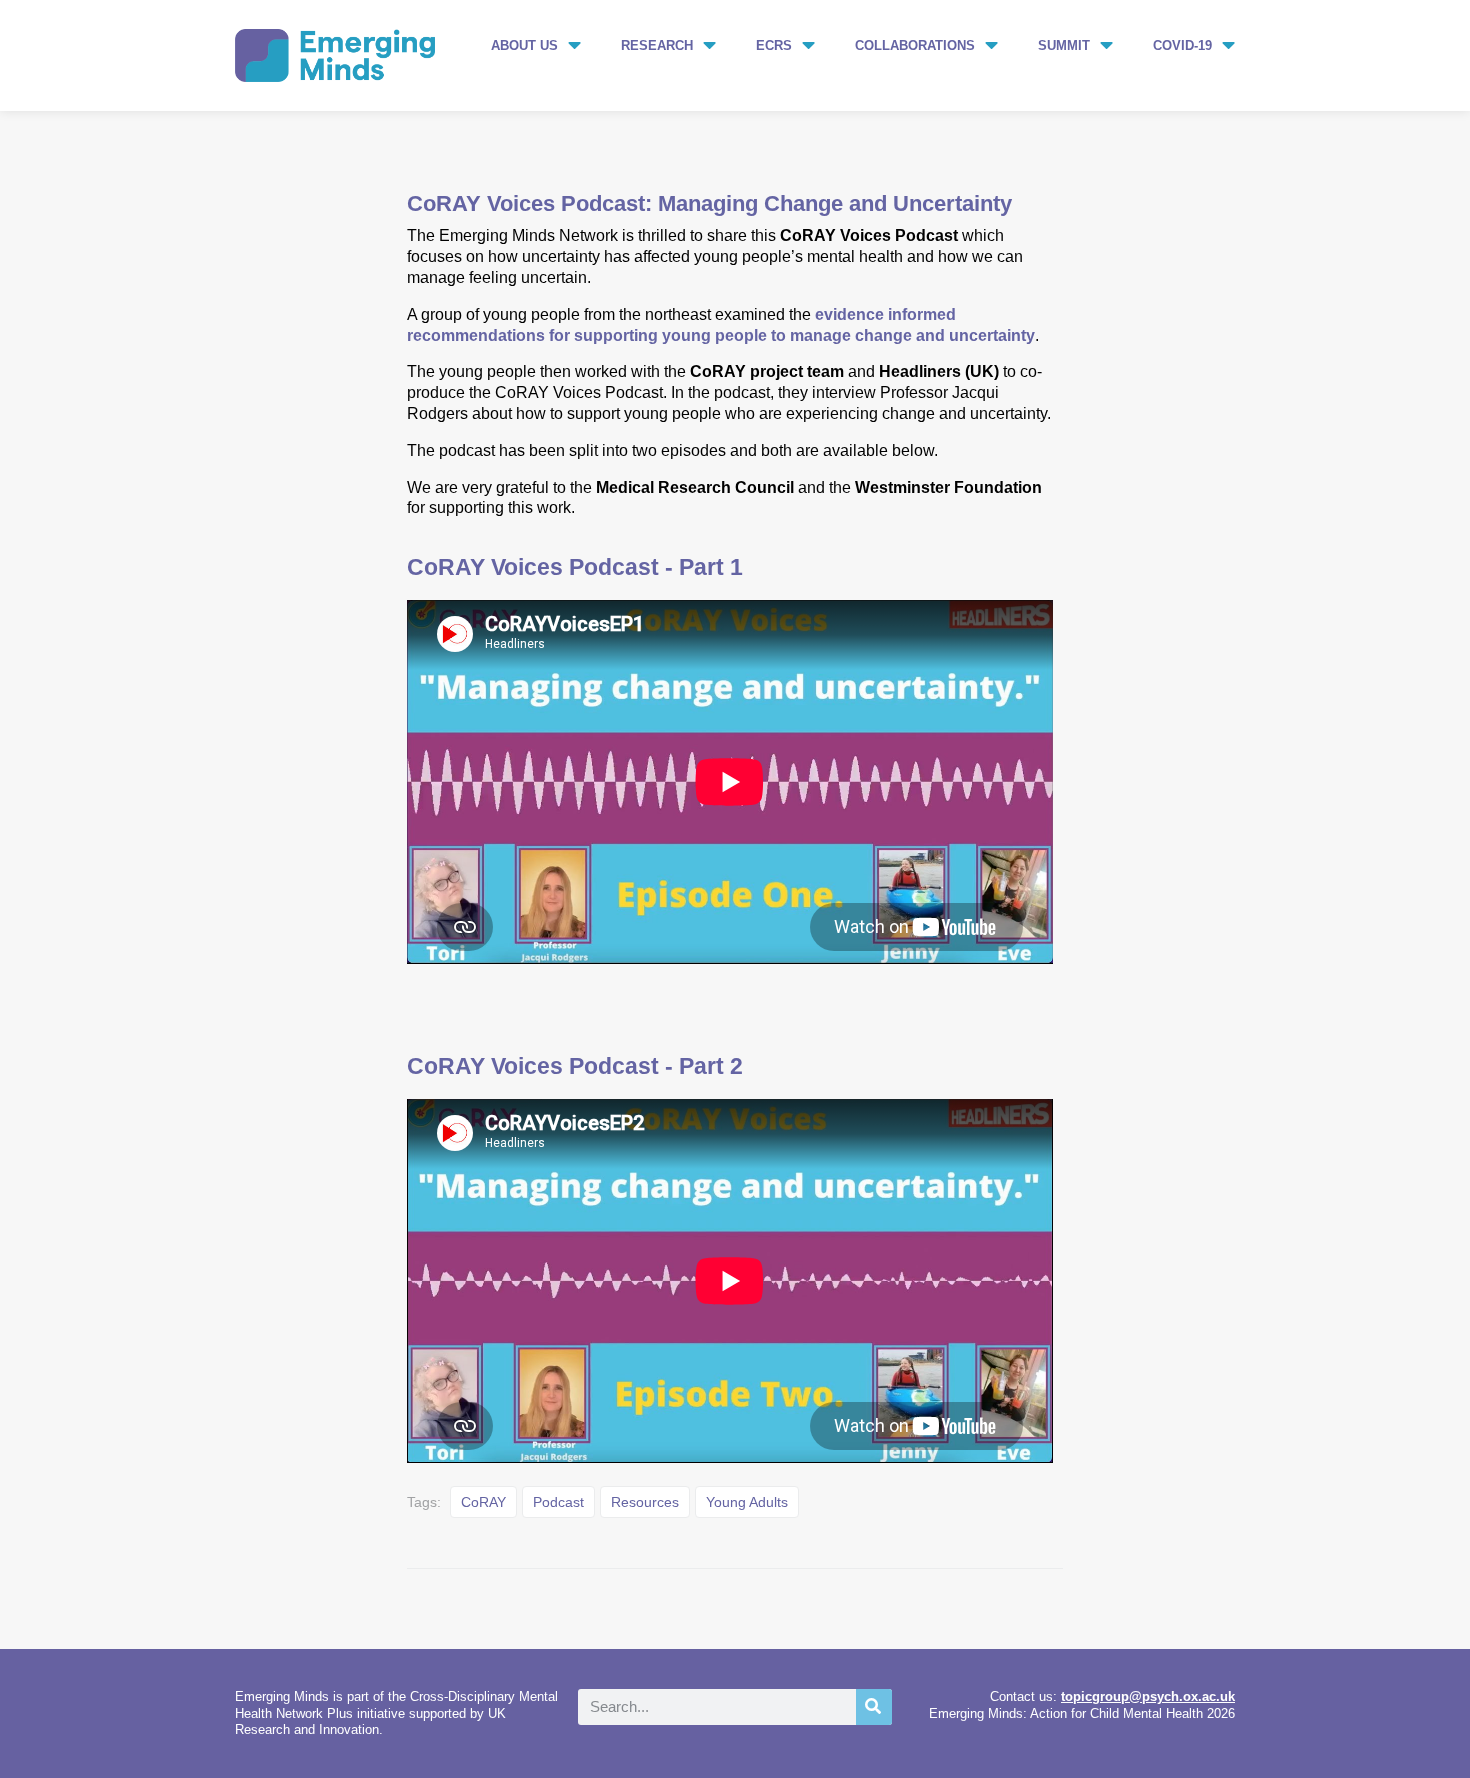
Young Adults (747, 1502)
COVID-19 (1182, 45)
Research (657, 45)
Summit (1064, 45)
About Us (524, 45)
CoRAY (483, 1502)
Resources (645, 1502)
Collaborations (915, 45)
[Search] (874, 1707)
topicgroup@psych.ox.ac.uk (1148, 1696)
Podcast (558, 1502)
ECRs (774, 45)
